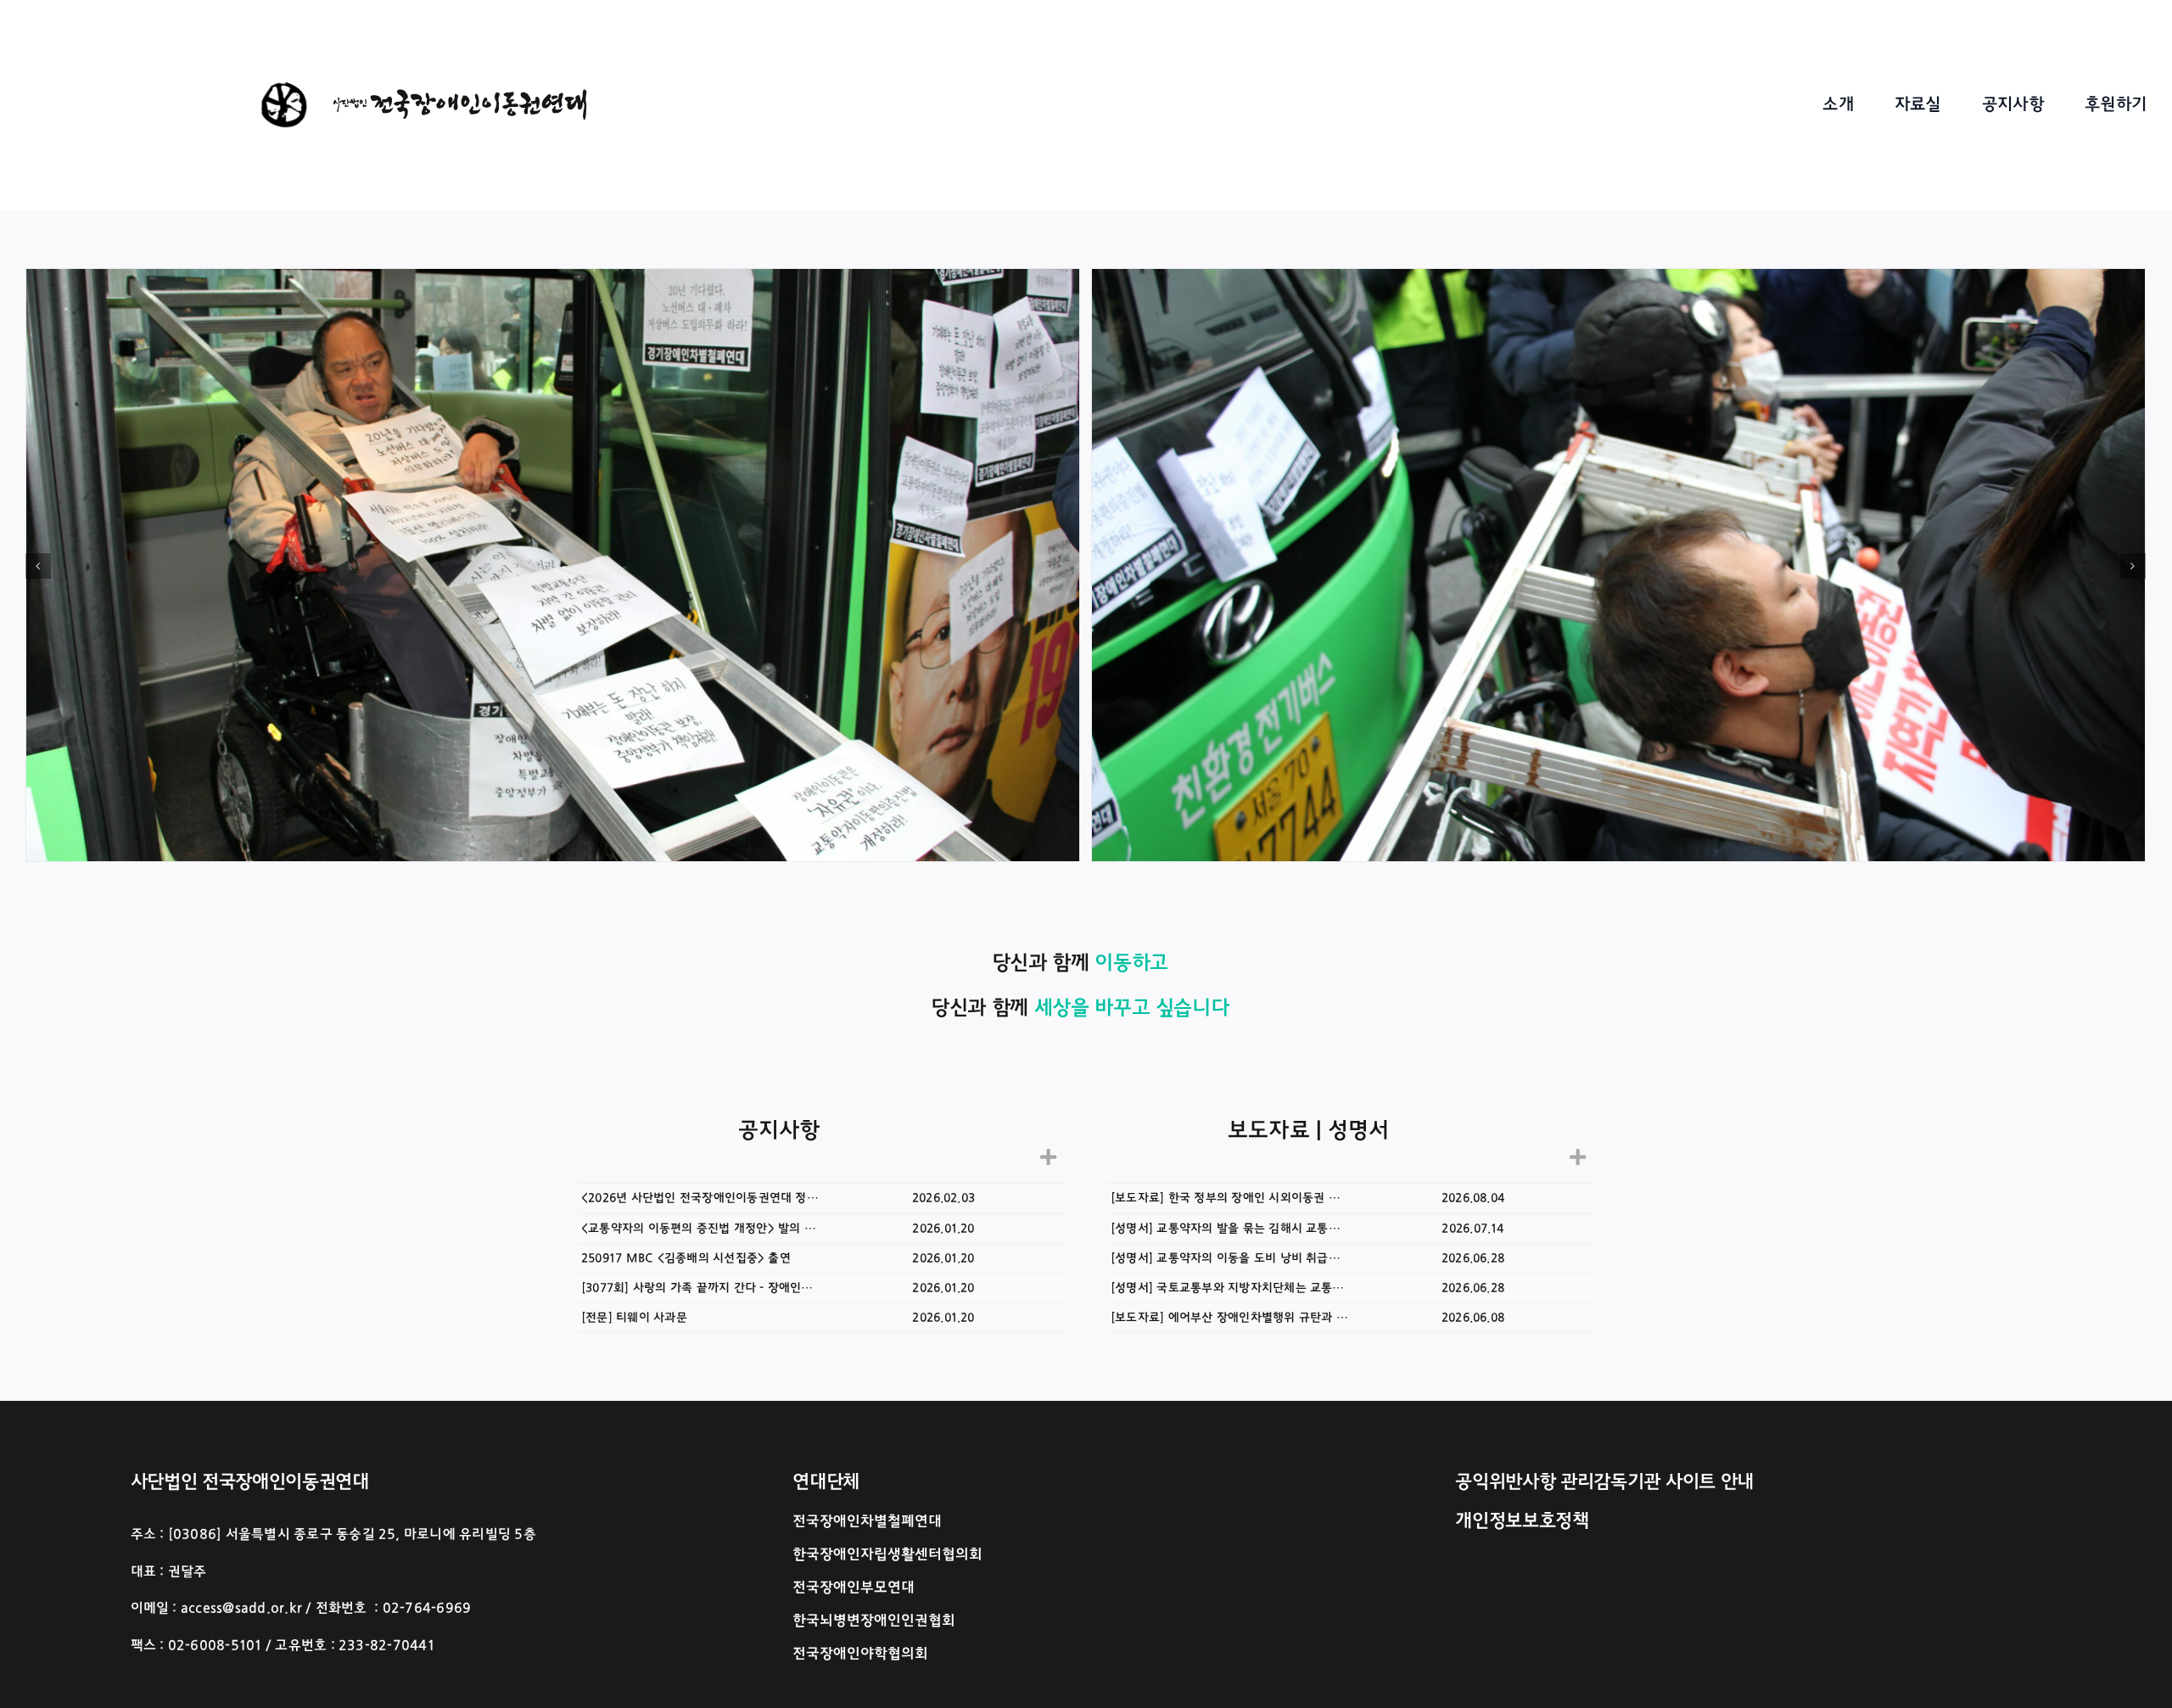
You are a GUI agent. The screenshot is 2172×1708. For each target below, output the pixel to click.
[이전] (38, 566)
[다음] (2133, 566)
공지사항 (779, 1130)
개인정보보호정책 (1522, 1520)
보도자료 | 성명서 (1308, 1130)
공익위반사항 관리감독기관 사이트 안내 (1604, 1481)
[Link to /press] (1578, 1157)
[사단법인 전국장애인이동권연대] (460, 96)
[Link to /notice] (1048, 1157)
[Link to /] (285, 106)
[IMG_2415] (1618, 566)
